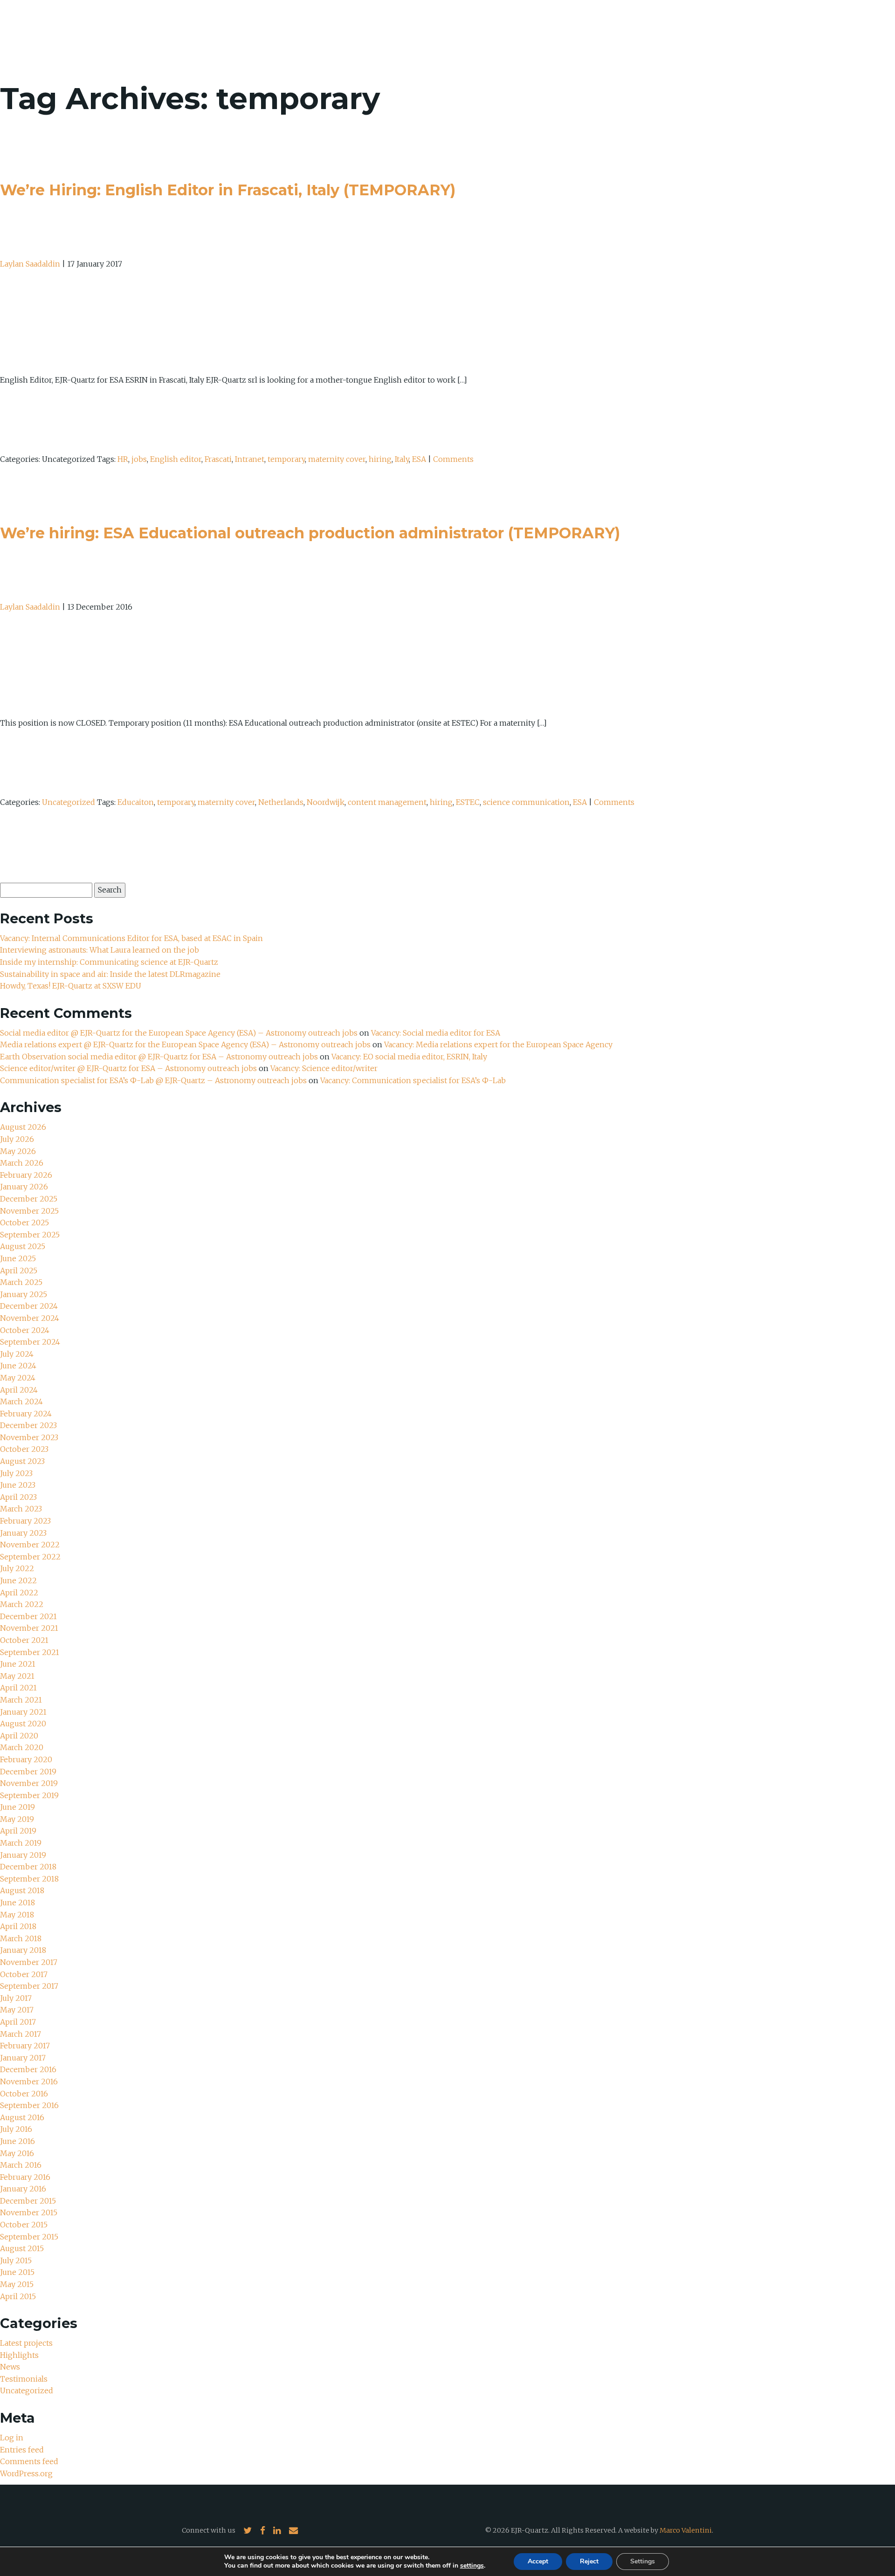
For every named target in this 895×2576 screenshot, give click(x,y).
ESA (419, 459)
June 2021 (18, 1664)
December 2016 (28, 2069)
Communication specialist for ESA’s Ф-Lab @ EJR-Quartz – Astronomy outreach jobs (153, 1080)
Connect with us (209, 2530)
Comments (453, 459)
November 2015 (29, 2212)
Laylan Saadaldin (30, 264)
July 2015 (16, 2260)
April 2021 (18, 1688)
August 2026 (23, 1127)
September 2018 (29, 1879)
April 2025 (19, 1271)
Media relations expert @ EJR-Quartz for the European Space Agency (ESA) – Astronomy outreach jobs (185, 1044)
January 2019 (23, 1855)
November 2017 (29, 1962)
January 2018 (23, 1950)
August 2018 (22, 1890)
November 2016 (29, 2081)
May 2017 (17, 2010)
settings (472, 2566)
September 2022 (30, 1557)
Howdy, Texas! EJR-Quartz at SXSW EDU (71, 986)
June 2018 (17, 1903)
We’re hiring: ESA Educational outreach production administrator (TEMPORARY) (310, 533)
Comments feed (29, 2461)
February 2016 (25, 2177)
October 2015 (24, 2225)
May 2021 (17, 1676)
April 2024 (19, 1390)
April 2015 (18, 2296)
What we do (737, 33)
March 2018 (21, 1938)
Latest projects (26, 2343)
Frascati (218, 459)
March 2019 (21, 1843)
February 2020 (26, 1759)
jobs (139, 459)
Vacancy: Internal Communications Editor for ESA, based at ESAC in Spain (131, 938)
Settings (643, 2561)
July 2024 (17, 1354)
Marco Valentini (686, 2530)
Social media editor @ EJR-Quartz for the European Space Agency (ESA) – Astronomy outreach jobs (179, 1033)
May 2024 (18, 1378)
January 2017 (23, 2058)
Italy (402, 459)
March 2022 (22, 1604)
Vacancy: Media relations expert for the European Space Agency (498, 1044)
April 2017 (18, 2022)
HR (123, 459)
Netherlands (281, 802)
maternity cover (337, 459)
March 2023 (21, 1509)
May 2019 (17, 1819)
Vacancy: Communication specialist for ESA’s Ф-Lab (413, 1080)
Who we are (674, 33)
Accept (538, 2561)
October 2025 (24, 1223)
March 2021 (21, 1700)
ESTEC (468, 802)
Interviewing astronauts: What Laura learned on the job (100, 950)
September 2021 (30, 1652)
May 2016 (17, 2153)
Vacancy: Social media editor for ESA (436, 1033)
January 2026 (24, 1187)
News (787, 33)
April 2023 (18, 1497)
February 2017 (25, 2046)
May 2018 (17, 1915)
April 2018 (18, 1926)
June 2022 (18, 1580)
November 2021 (29, 1628)
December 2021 (28, 1616)
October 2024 (25, 1330)
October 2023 (24, 1449)
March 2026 (22, 1163)
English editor (176, 459)
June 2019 (17, 1807)
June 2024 (18, 1366)
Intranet (250, 459)
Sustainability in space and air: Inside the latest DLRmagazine (110, 974)
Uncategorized (69, 802)
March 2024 (21, 1401)
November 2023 (29, 1437)
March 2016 (21, 2165)
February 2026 (26, 1175)
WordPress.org (26, 2473)
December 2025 (29, 1199)
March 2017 (21, 2034)
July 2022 (17, 1568)
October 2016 (24, 2094)
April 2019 (18, 1831)
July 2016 (16, 2129)
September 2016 (29, 2105)
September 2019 (29, 1795)
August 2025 (23, 1246)
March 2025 (21, 1282)
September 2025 (30, 1235)
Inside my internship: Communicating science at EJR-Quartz (109, 962)
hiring (380, 459)
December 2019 (28, 1772)
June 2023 (18, 1485)
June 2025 (18, 1258)
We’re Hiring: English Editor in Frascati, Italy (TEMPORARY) (228, 190)
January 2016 (23, 2189)
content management (387, 802)
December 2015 (28, 2201)
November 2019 (29, 1783)
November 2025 (29, 1211)
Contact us (836, 33)
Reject (589, 2561)
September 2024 (30, 1342)
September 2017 (29, 1986)
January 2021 (23, 1712)
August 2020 (23, 1724)
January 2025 (24, 1294)
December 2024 (29, 1306)
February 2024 (26, 1414)
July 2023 (16, 1473)
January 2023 (23, 1533)
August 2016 (22, 2117)
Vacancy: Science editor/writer (324, 1068)
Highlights (19, 2355)
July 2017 (16, 1998)
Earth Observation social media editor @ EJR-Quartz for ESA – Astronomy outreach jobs (159, 1057)
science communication (526, 802)
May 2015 (17, 2284)
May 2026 (18, 1151)
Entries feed (22, 2450)
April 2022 (19, 1593)
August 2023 (22, 1461)
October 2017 (24, 1974)
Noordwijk (326, 802)
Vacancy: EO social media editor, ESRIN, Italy (409, 1057)
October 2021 (24, 1640)
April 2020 (19, 1736)
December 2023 (28, 1425)
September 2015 (29, 2237)
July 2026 (17, 1139)
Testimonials (24, 2379)
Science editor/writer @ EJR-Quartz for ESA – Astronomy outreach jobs (128, 1068)
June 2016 (17, 2141)
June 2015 (17, 2272)
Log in (12, 2438)
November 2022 (30, 1545)
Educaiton (136, 802)
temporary (286, 459)
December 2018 (28, 1867)
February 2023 (25, 1521)
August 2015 (22, 2248)
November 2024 (30, 1318)
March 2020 (22, 1747)
